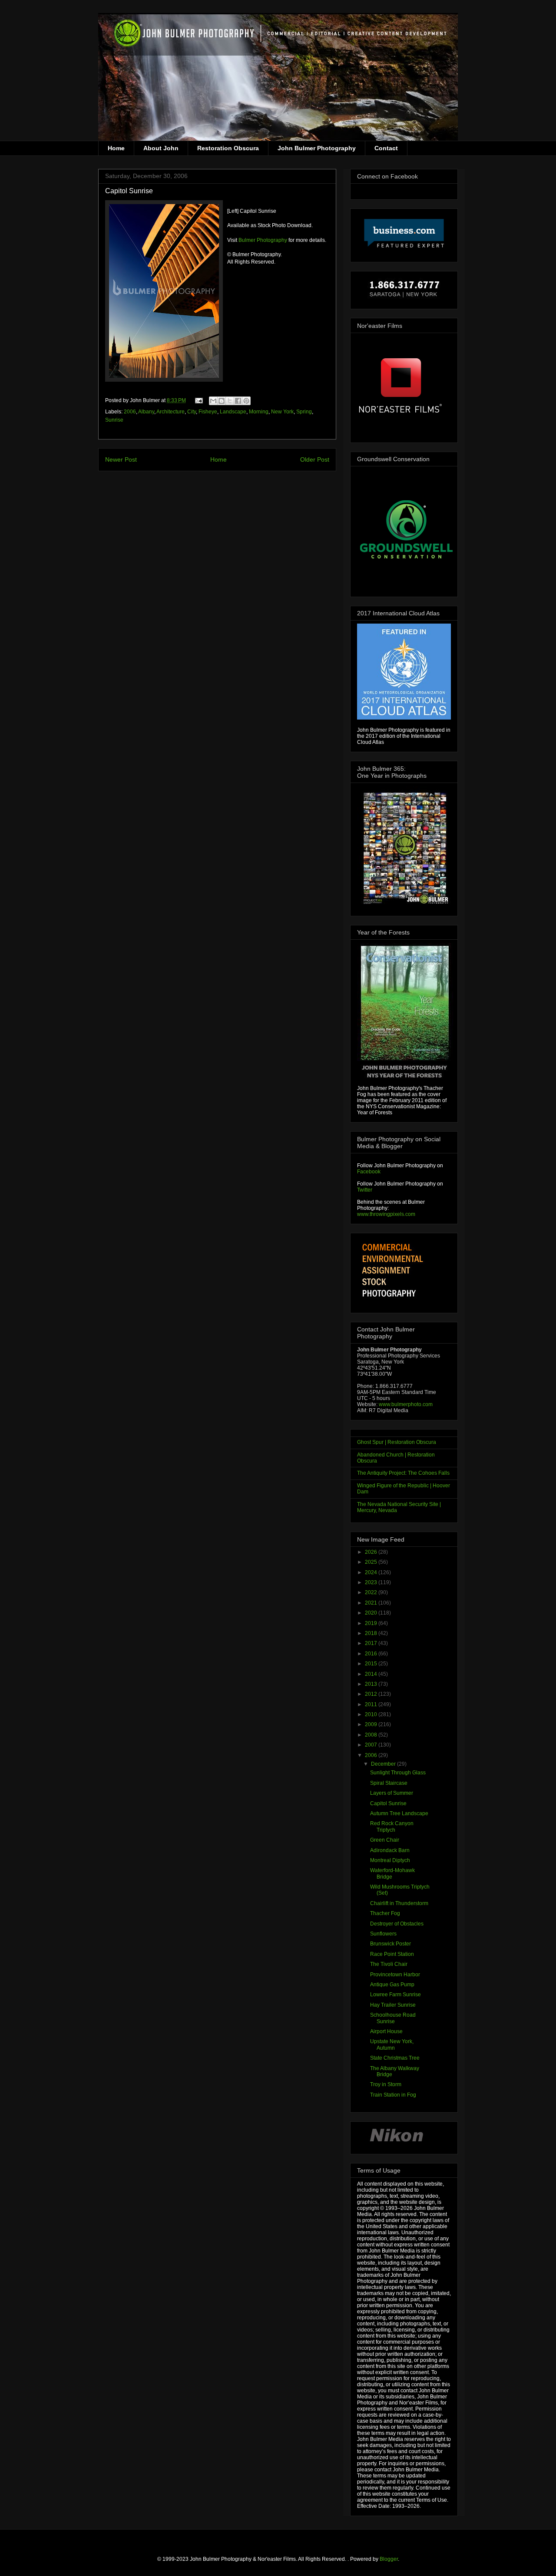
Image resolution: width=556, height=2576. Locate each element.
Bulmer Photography (263, 240)
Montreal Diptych (390, 1860)
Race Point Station (392, 1954)
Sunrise (114, 420)
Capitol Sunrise (388, 1803)
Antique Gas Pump (392, 1985)
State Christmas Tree (395, 2058)
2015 (372, 1664)
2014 (372, 1674)
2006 (130, 412)
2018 (372, 1633)
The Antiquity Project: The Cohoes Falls (403, 1473)
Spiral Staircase (389, 1783)
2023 (372, 1582)
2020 (372, 1613)
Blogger (389, 2559)
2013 (372, 1684)
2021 (372, 1603)
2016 (372, 1654)
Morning (259, 412)
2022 (372, 1592)
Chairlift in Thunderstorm (399, 1903)
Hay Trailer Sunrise (393, 2005)
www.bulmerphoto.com (406, 1404)
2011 (372, 1704)
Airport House (386, 2031)
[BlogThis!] (222, 401)
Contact (386, 148)
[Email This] (213, 401)
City (192, 412)
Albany (146, 412)
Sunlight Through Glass (398, 1773)
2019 (372, 1623)
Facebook (369, 1172)
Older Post (315, 459)
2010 (372, 1714)
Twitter (365, 1190)
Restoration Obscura (228, 148)
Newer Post (121, 459)
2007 (372, 1745)
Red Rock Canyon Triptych (392, 1826)
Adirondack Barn (390, 1850)
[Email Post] (198, 400)
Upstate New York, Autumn (392, 2044)
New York (282, 412)
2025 (372, 1562)
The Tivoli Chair (389, 1964)
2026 (372, 1552)
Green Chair (385, 1840)
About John (161, 148)
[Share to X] (230, 401)
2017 (372, 1643)
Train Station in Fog (393, 2095)
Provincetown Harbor (395, 1975)
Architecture (170, 412)
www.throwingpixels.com (386, 1214)
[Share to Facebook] (238, 401)
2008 (372, 1735)
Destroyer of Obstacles (397, 1924)
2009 (372, 1724)
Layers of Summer (392, 1793)
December (384, 1764)
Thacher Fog (385, 1913)
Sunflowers (383, 1934)
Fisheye (208, 412)
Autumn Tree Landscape (399, 1813)
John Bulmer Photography (317, 148)
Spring (304, 412)
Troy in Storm (386, 2084)
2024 (372, 1572)
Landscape (233, 412)
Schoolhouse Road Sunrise (393, 2018)
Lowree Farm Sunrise (395, 1995)
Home (116, 148)
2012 (372, 1694)
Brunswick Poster (391, 1944)
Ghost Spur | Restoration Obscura (397, 1442)
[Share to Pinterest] (246, 401)
